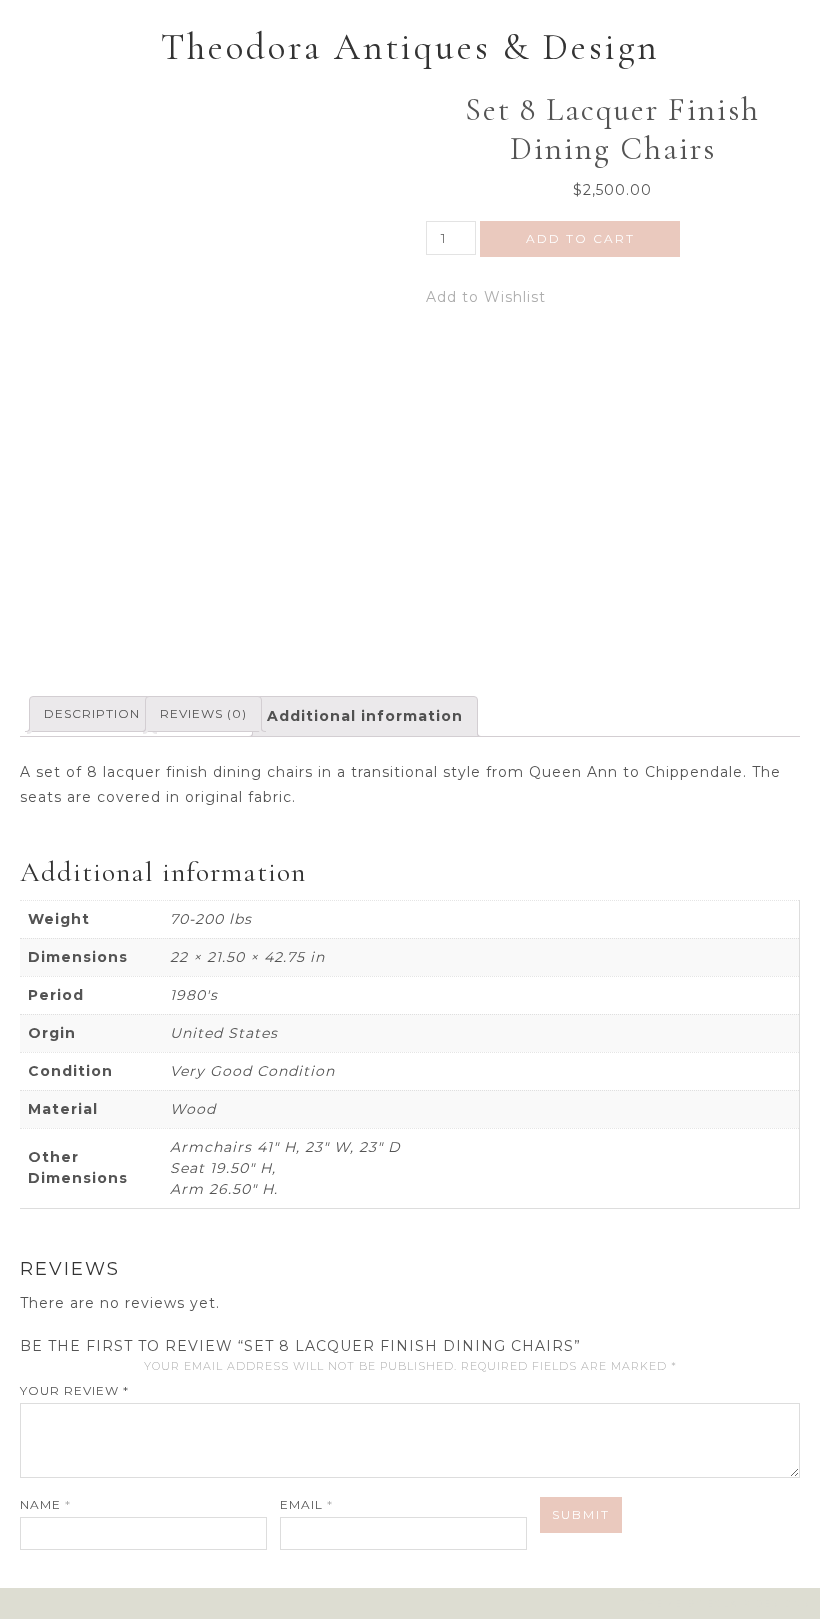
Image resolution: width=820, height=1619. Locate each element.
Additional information (365, 716)
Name (45, 1504)
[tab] (92, 714)
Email (306, 1504)
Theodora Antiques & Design (410, 47)
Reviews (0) (203, 713)
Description (92, 713)
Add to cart (580, 238)
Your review (74, 1390)
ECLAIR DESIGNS (758, 1603)
